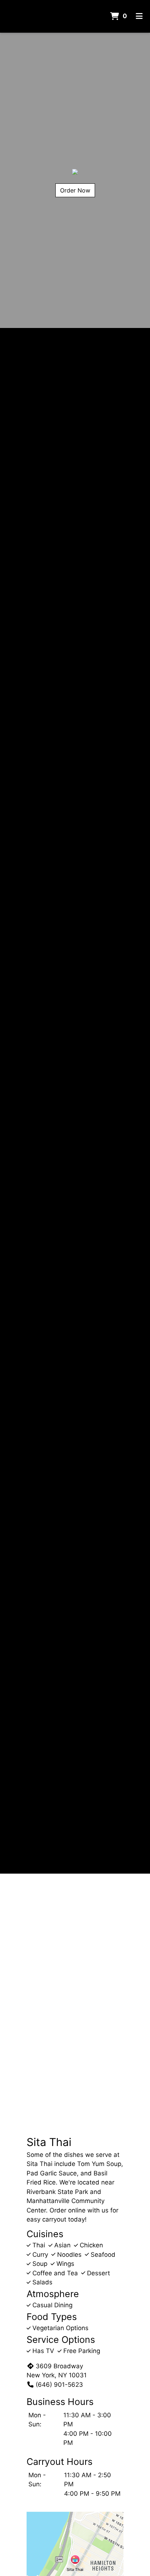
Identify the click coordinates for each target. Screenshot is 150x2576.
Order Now (75, 190)
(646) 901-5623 (59, 2385)
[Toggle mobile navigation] (139, 16)
